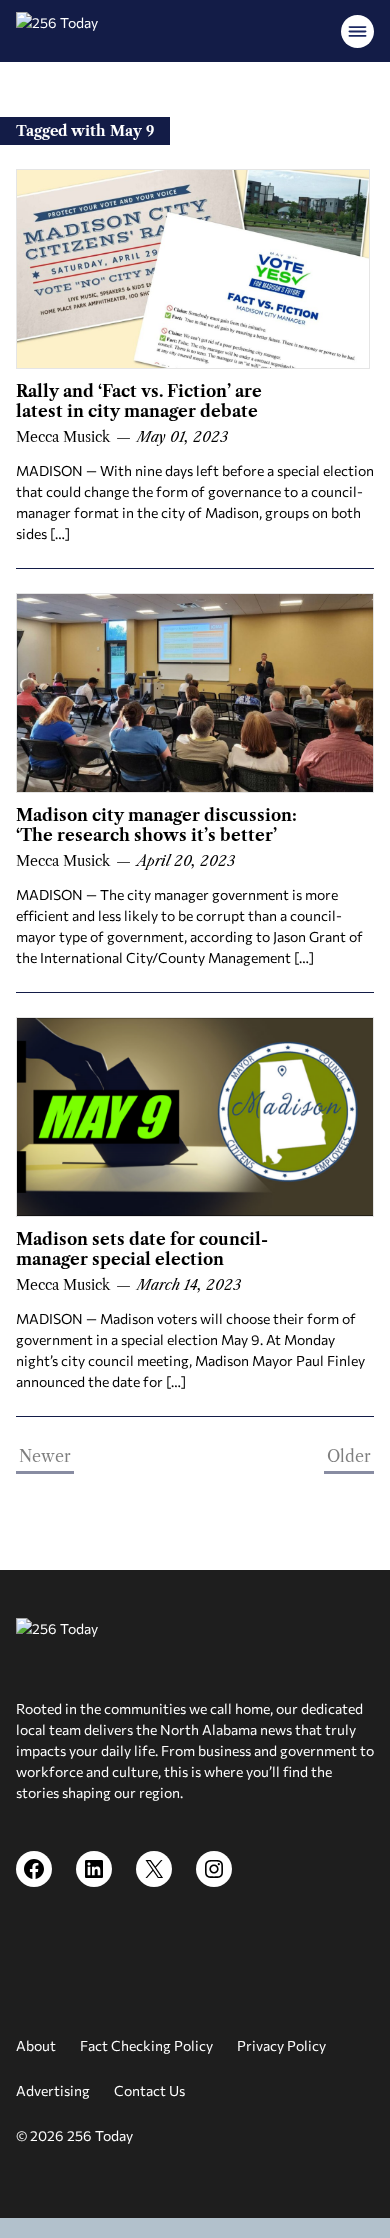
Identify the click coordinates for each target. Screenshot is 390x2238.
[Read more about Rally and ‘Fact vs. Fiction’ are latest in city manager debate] (193, 269)
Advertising (53, 2090)
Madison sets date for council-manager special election (142, 1249)
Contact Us (149, 2090)
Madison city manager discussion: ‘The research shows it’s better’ (156, 825)
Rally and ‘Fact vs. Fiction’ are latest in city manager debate (139, 401)
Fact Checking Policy (146, 2045)
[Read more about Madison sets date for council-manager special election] (195, 1117)
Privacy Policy (281, 2045)
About (36, 2045)
